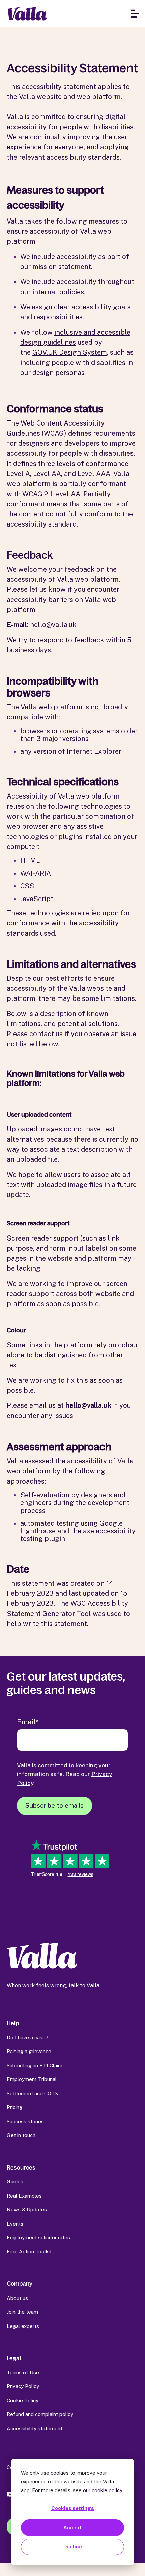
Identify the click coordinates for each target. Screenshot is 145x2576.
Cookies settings (73, 2508)
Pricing (14, 2107)
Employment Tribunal (32, 2079)
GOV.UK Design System (70, 352)
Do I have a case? (27, 2038)
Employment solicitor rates (38, 2238)
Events (15, 2224)
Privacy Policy (23, 2386)
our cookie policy (103, 2490)
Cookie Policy (23, 2400)
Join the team (22, 2312)
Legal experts (23, 2326)
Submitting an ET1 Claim (35, 2065)
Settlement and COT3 (32, 2093)
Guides (15, 2182)
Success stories (25, 2121)
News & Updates (27, 2210)
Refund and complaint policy (40, 2414)
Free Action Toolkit (29, 2252)
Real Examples (24, 2196)
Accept (72, 2527)
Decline (73, 2547)
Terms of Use (23, 2372)
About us (17, 2298)
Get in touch (21, 2135)
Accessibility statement (35, 2428)
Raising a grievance (29, 2051)
